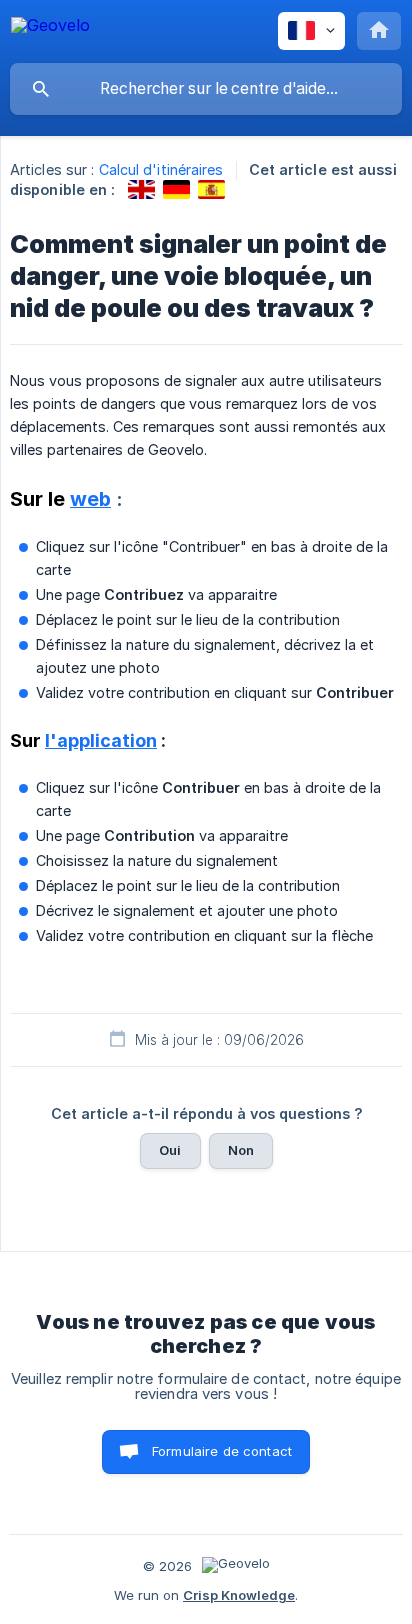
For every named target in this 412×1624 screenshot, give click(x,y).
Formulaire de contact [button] (222, 1451)
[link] (141, 189)
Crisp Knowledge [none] (239, 1595)
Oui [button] (170, 1150)
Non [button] (241, 1150)
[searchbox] (206, 89)
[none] (50, 28)
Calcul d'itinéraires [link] (161, 169)
